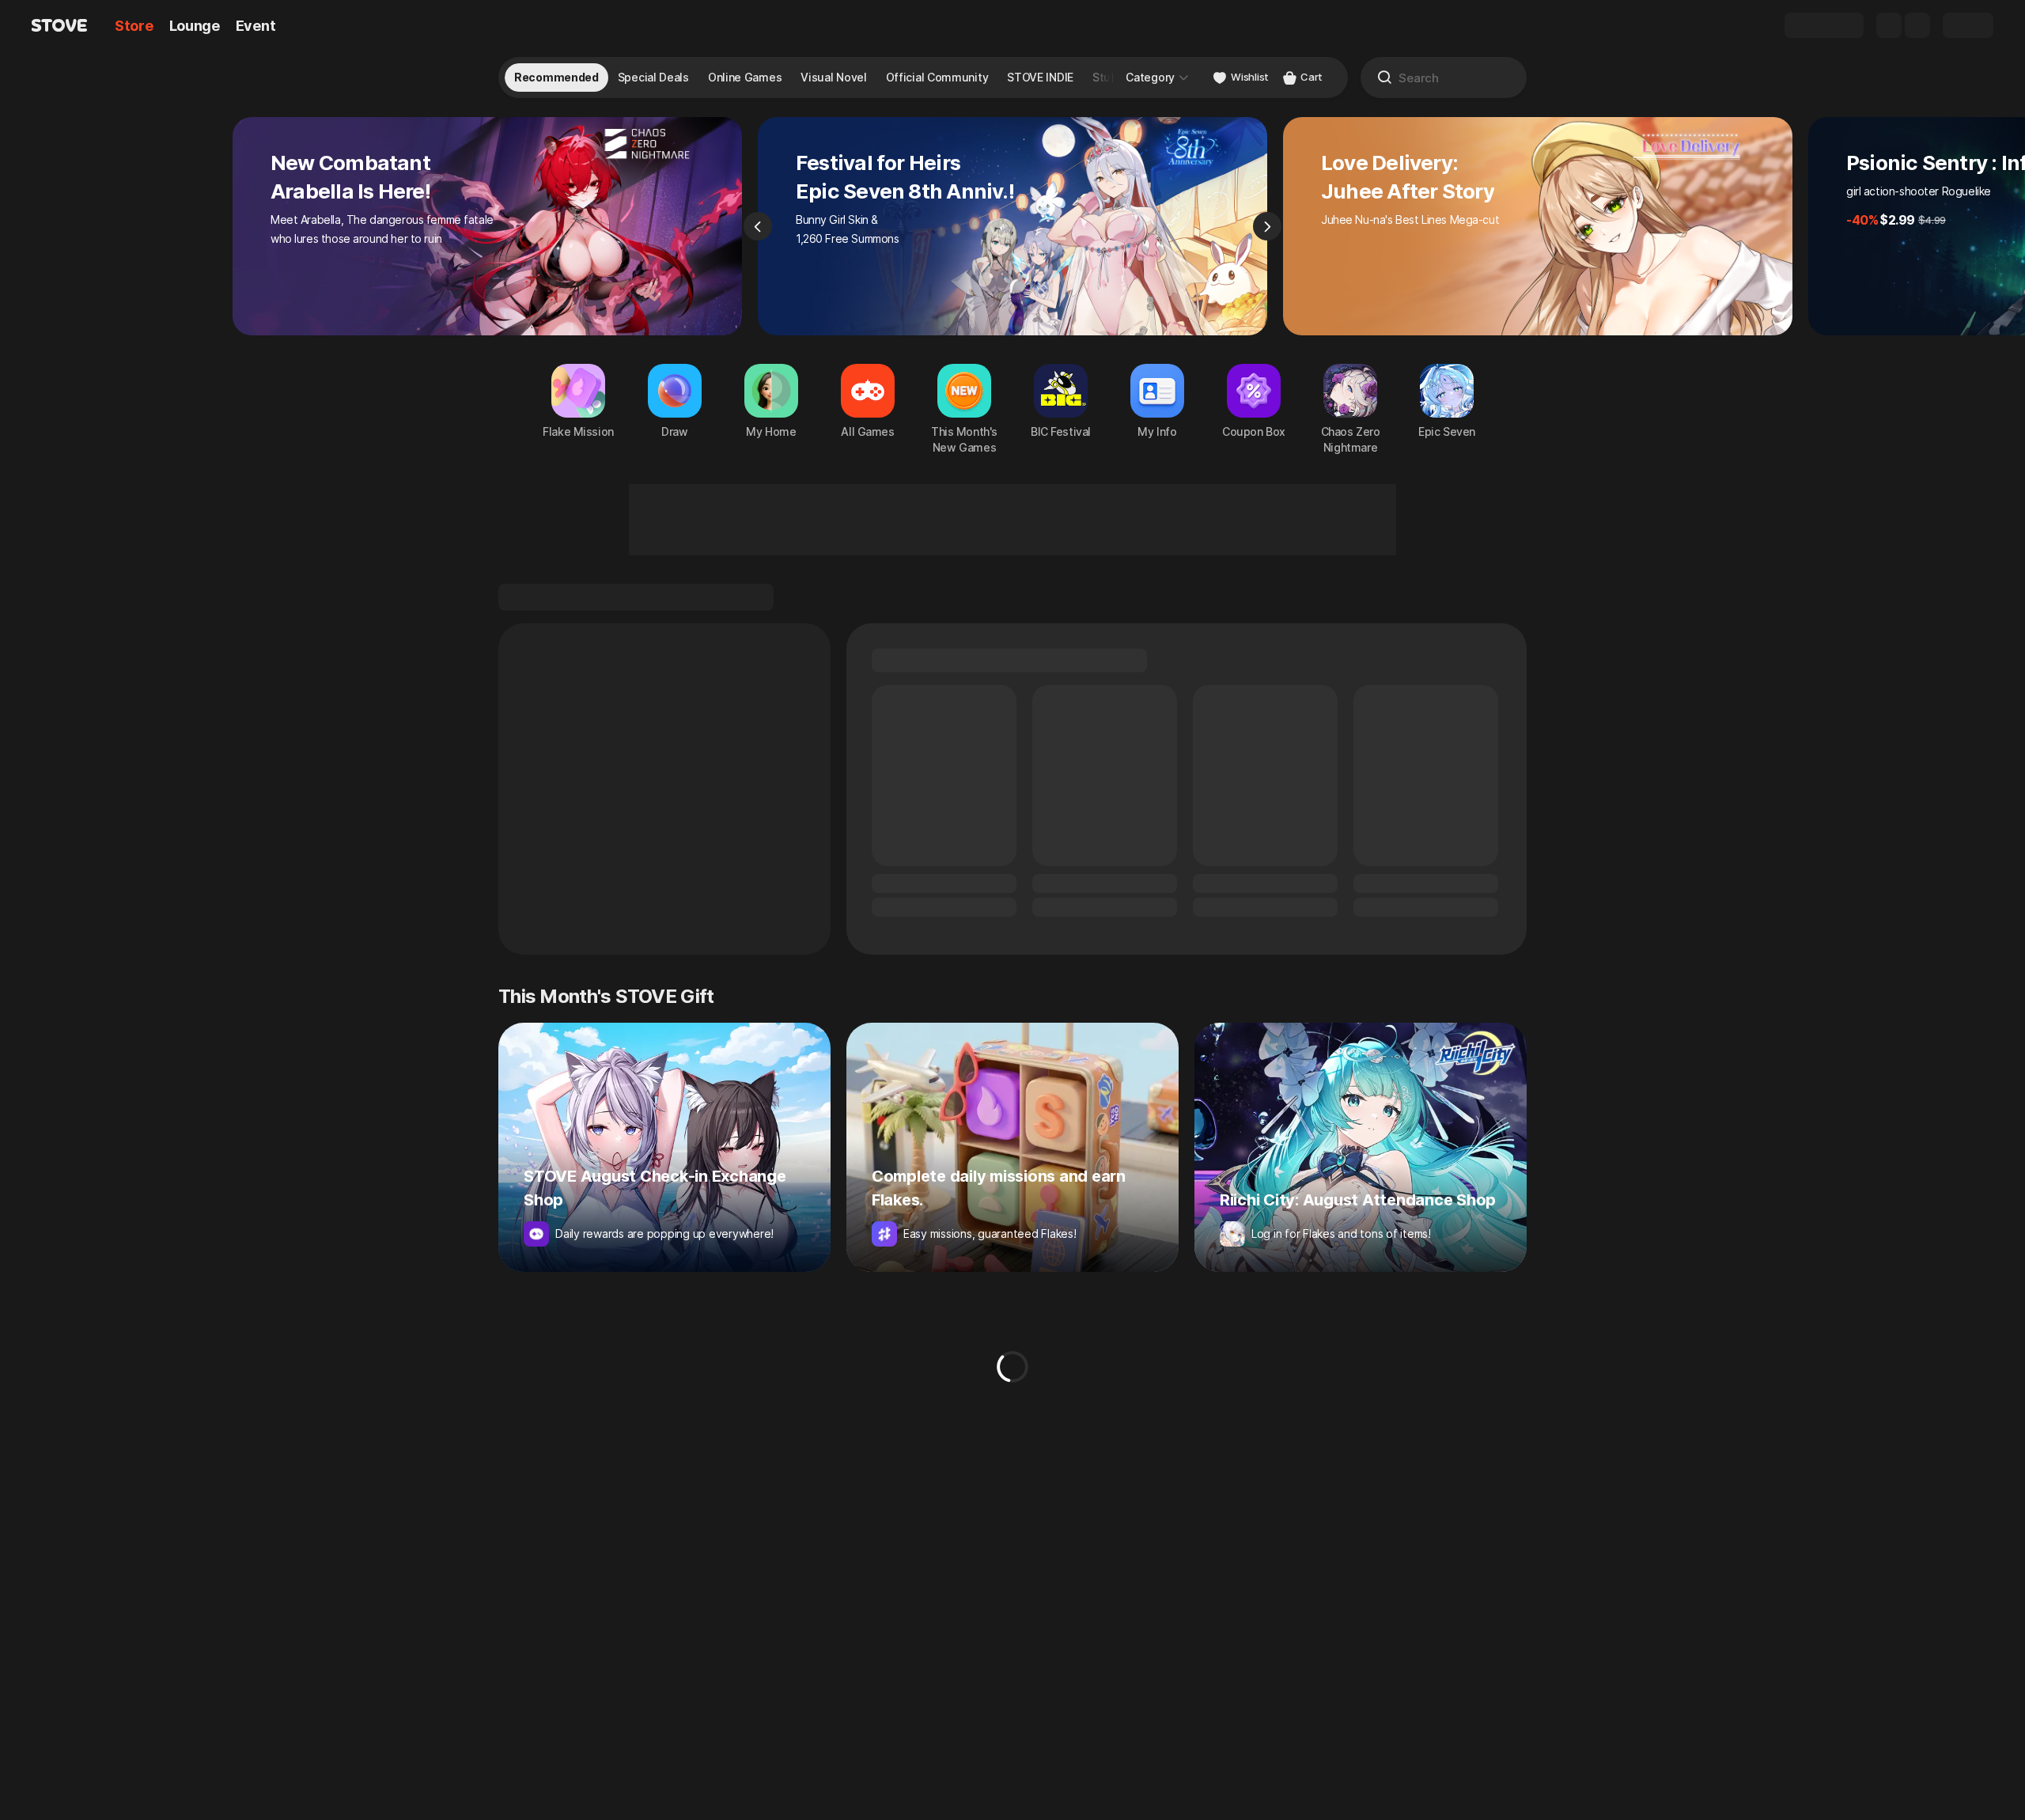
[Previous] (758, 226)
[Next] (1267, 226)
